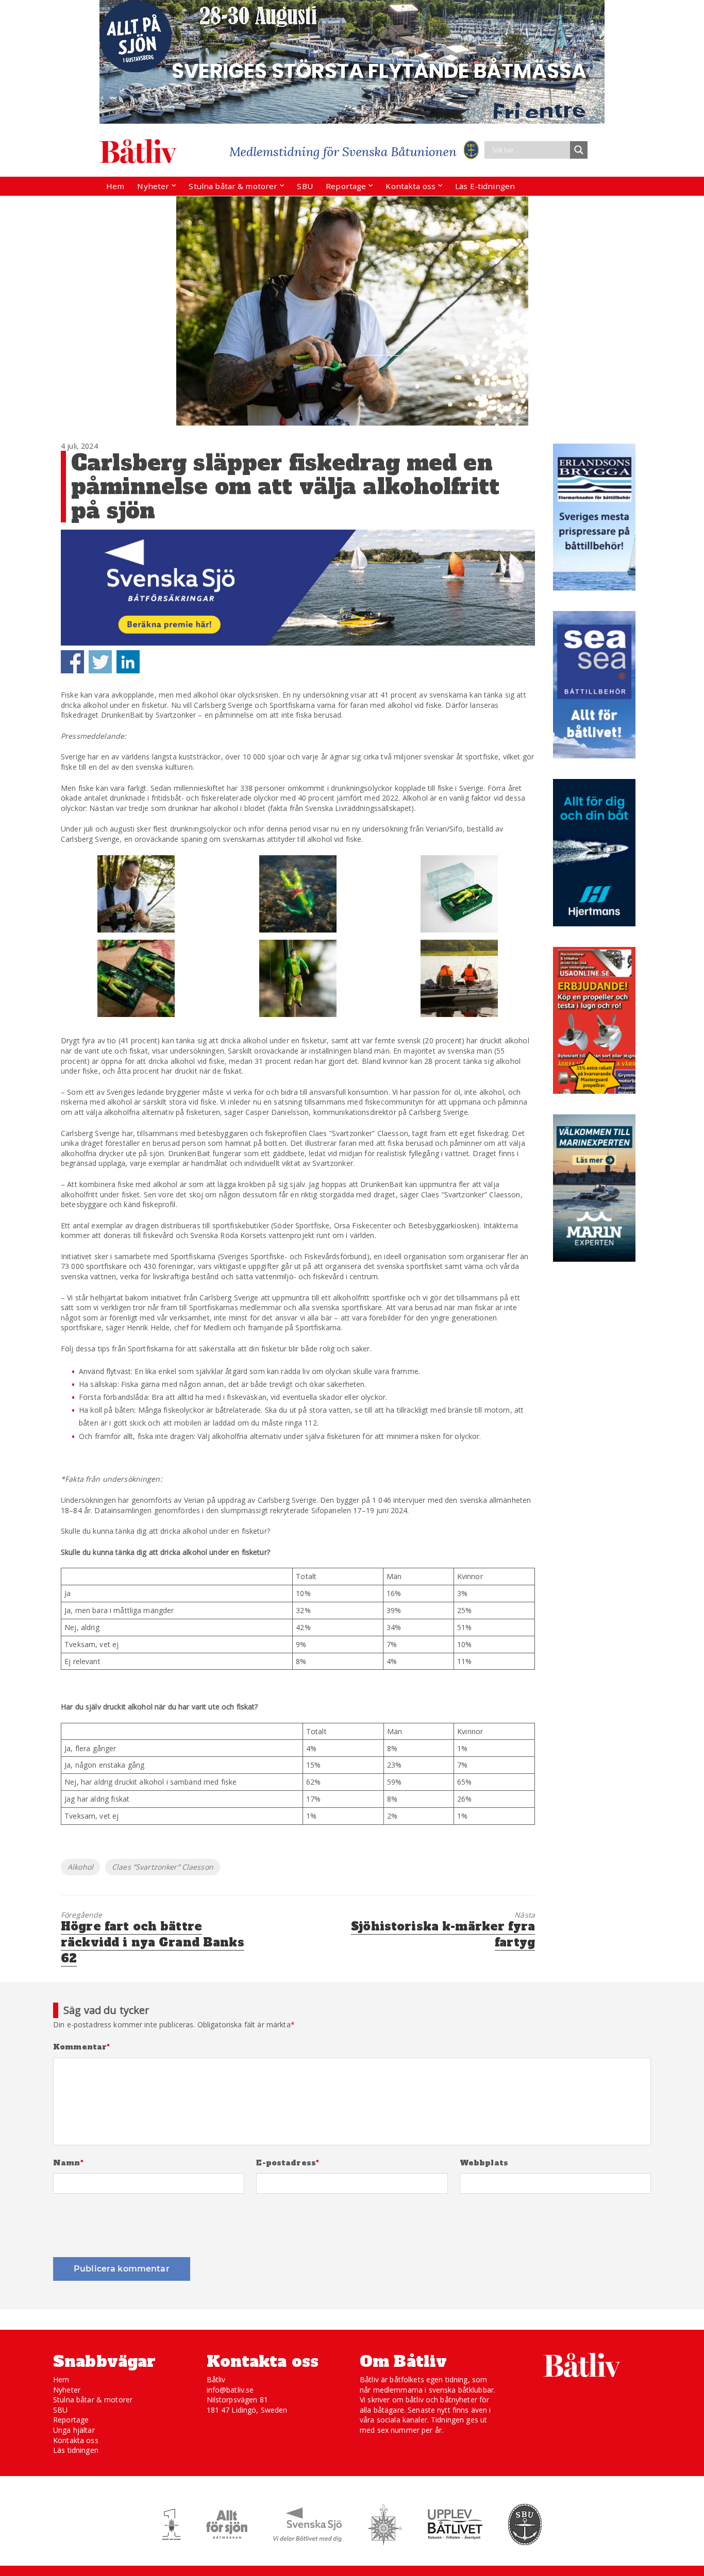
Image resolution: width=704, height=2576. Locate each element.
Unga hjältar (74, 2430)
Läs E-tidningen (485, 186)
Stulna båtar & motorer (233, 186)
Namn (68, 2163)
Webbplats (484, 2163)
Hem (115, 186)
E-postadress (288, 2163)
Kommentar (82, 2047)
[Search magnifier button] (579, 150)
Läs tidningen (76, 2450)
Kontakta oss (410, 186)
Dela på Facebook (72, 662)
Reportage (346, 186)
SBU (305, 186)
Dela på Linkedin (128, 662)
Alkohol (80, 1867)
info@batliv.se (230, 2390)
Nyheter (153, 186)
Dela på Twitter (100, 662)
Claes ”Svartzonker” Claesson (163, 1867)
